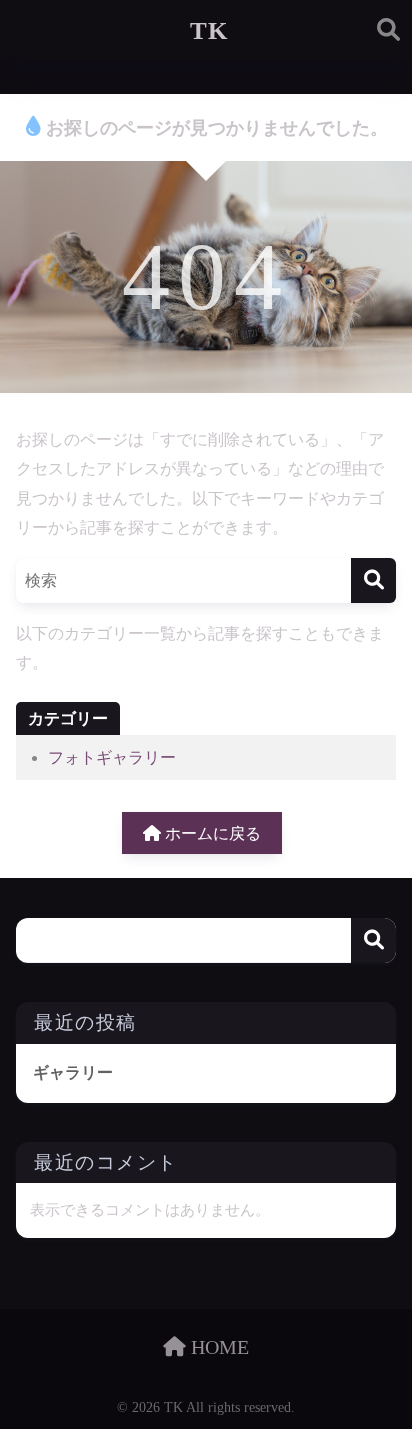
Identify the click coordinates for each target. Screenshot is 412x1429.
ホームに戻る (211, 833)
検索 (373, 940)
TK (209, 30)
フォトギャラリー (112, 757)
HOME (217, 1347)
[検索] (373, 580)
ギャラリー (73, 1072)
